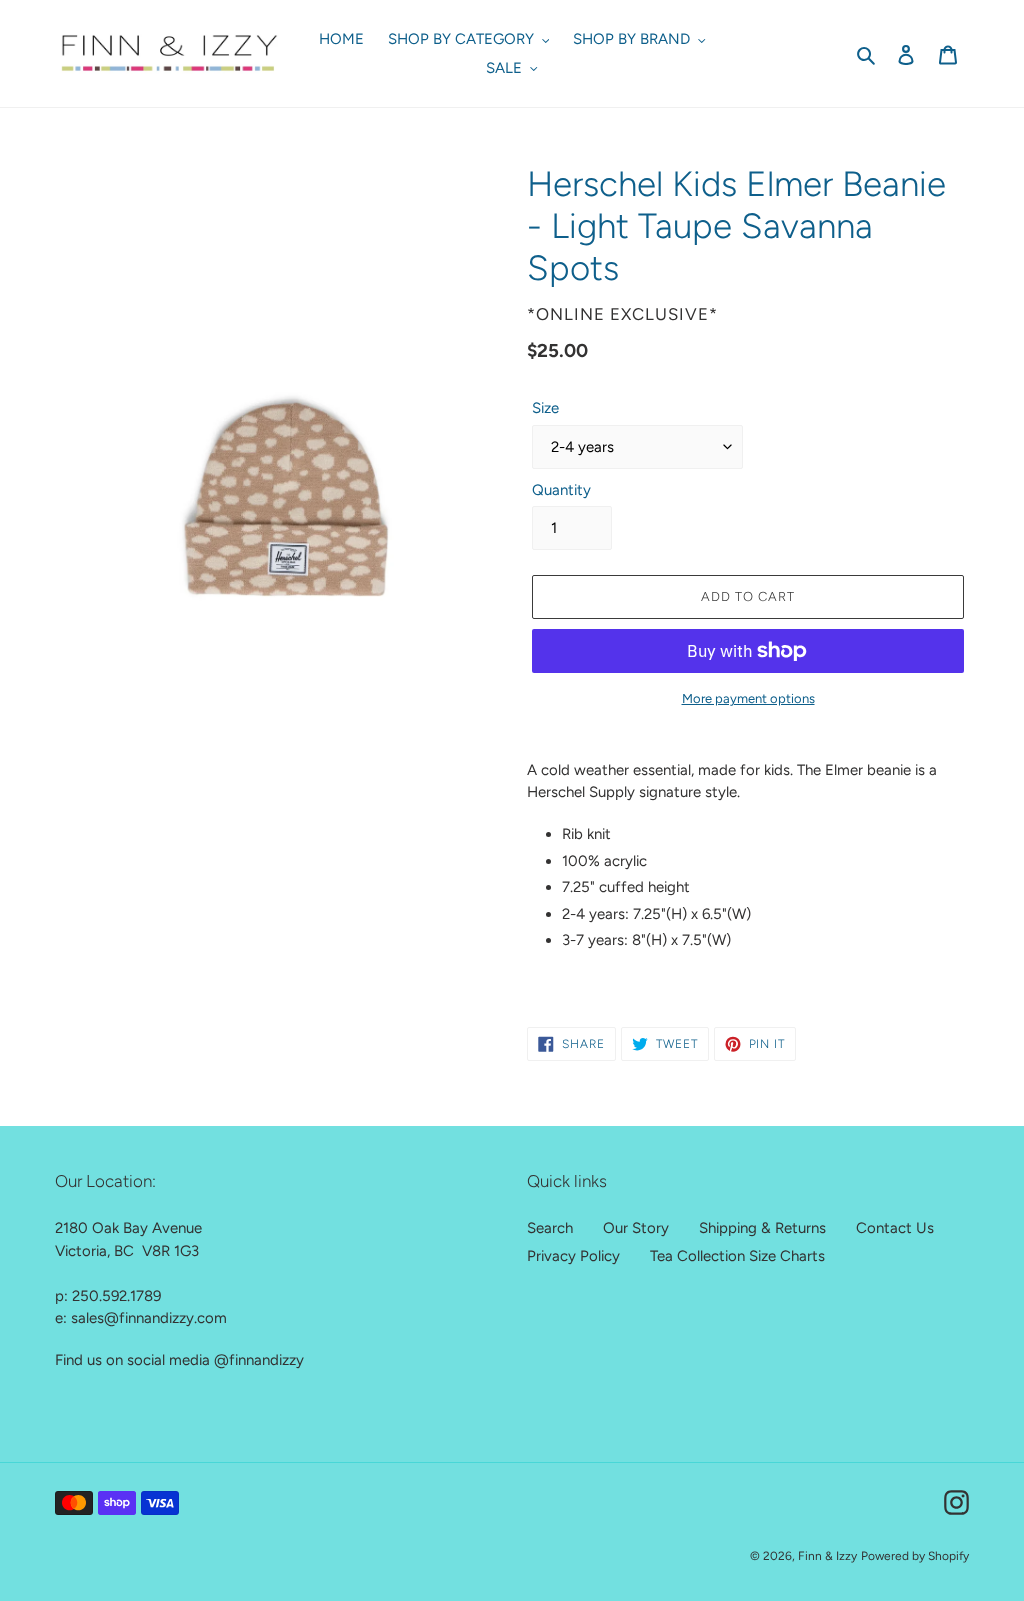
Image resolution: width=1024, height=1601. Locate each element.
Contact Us (895, 1228)
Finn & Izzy (827, 1556)
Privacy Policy (573, 1256)
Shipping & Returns (762, 1228)
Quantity (561, 490)
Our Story (636, 1228)
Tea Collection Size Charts (737, 1256)
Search (550, 1228)
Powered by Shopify (915, 1556)
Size (545, 408)
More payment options (748, 698)
